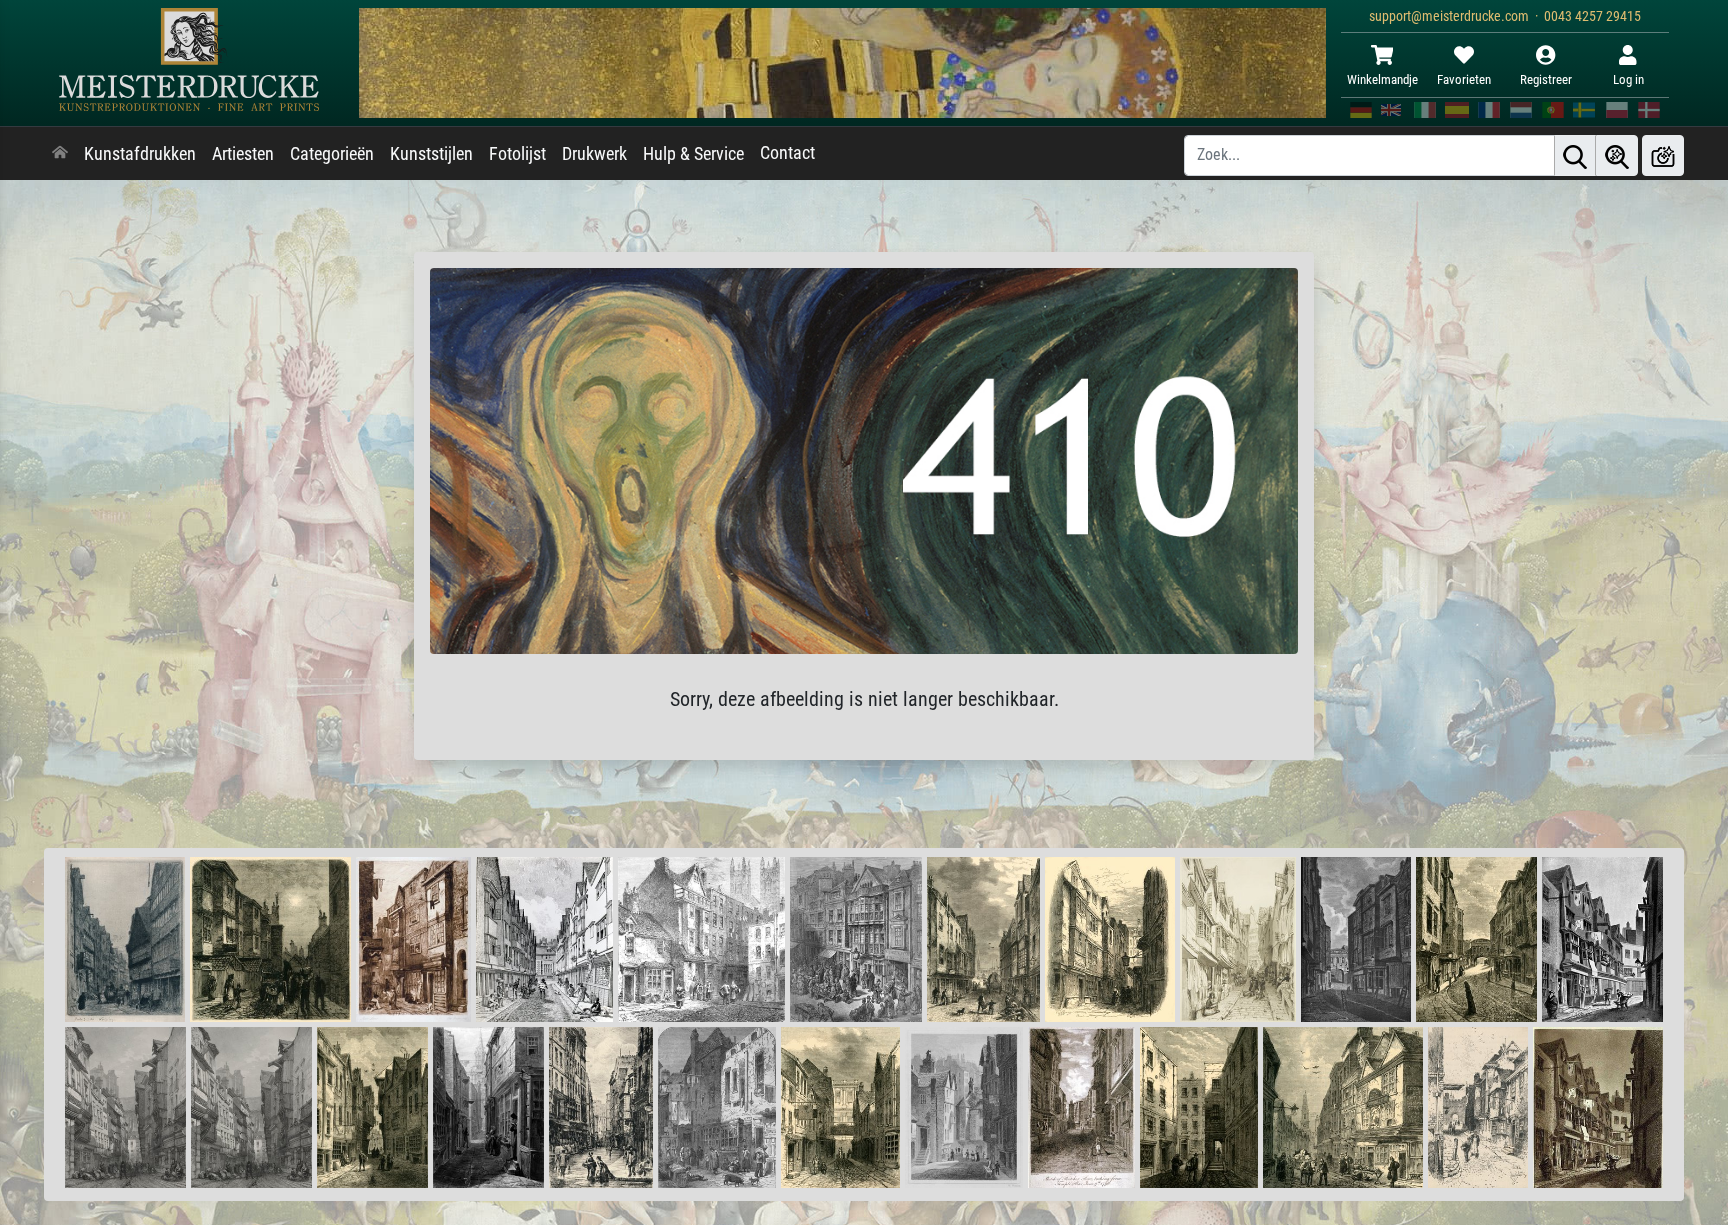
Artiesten (243, 154)
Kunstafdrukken (140, 154)
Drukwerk (594, 154)
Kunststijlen (431, 154)
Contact (787, 153)
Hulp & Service (693, 154)
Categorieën (332, 154)
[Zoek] (1575, 155)
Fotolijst (517, 154)
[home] (60, 154)
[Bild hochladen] (1663, 155)
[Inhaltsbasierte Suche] (1617, 155)
